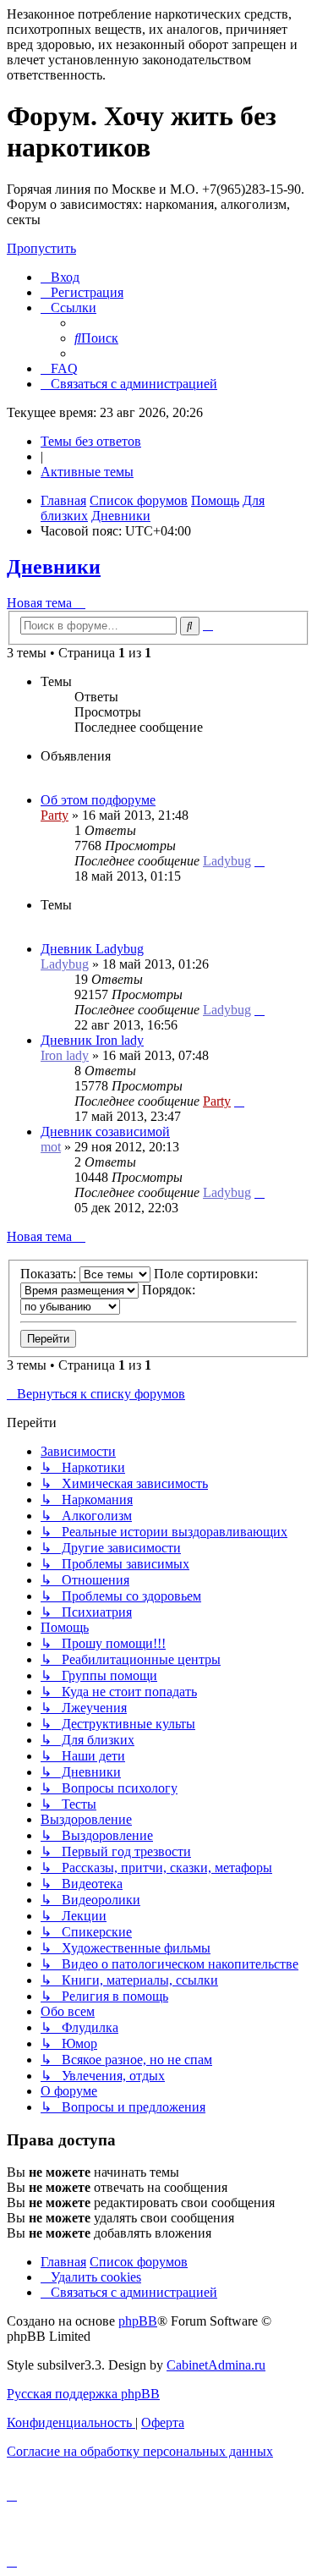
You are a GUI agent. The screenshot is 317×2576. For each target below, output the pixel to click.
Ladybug (227, 861)
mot (51, 1147)
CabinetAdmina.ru (216, 2365)
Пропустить (41, 248)
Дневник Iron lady (92, 1040)
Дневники (54, 567)
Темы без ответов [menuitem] (91, 441)
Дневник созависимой (105, 1131)
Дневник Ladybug (92, 949)
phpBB (138, 2321)
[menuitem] (60, 277)
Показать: (50, 1274)
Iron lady (65, 1055)
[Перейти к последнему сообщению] (260, 861)
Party (55, 815)
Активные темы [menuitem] (87, 472)
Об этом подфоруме (98, 800)
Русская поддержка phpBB (83, 2394)
